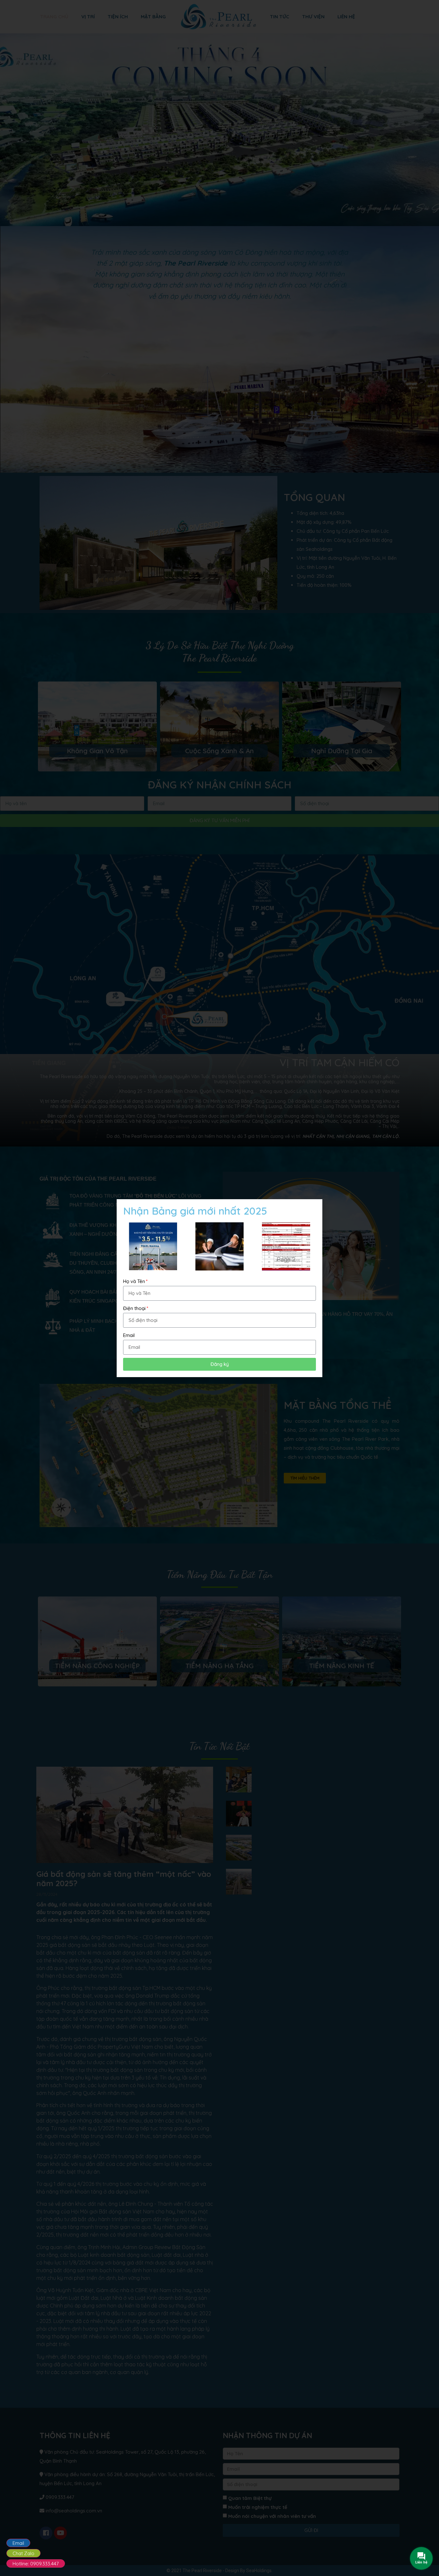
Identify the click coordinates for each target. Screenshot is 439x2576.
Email (18, 2543)
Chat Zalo (23, 2553)
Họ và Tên (134, 1281)
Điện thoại (134, 1308)
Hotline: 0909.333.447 (36, 2564)
